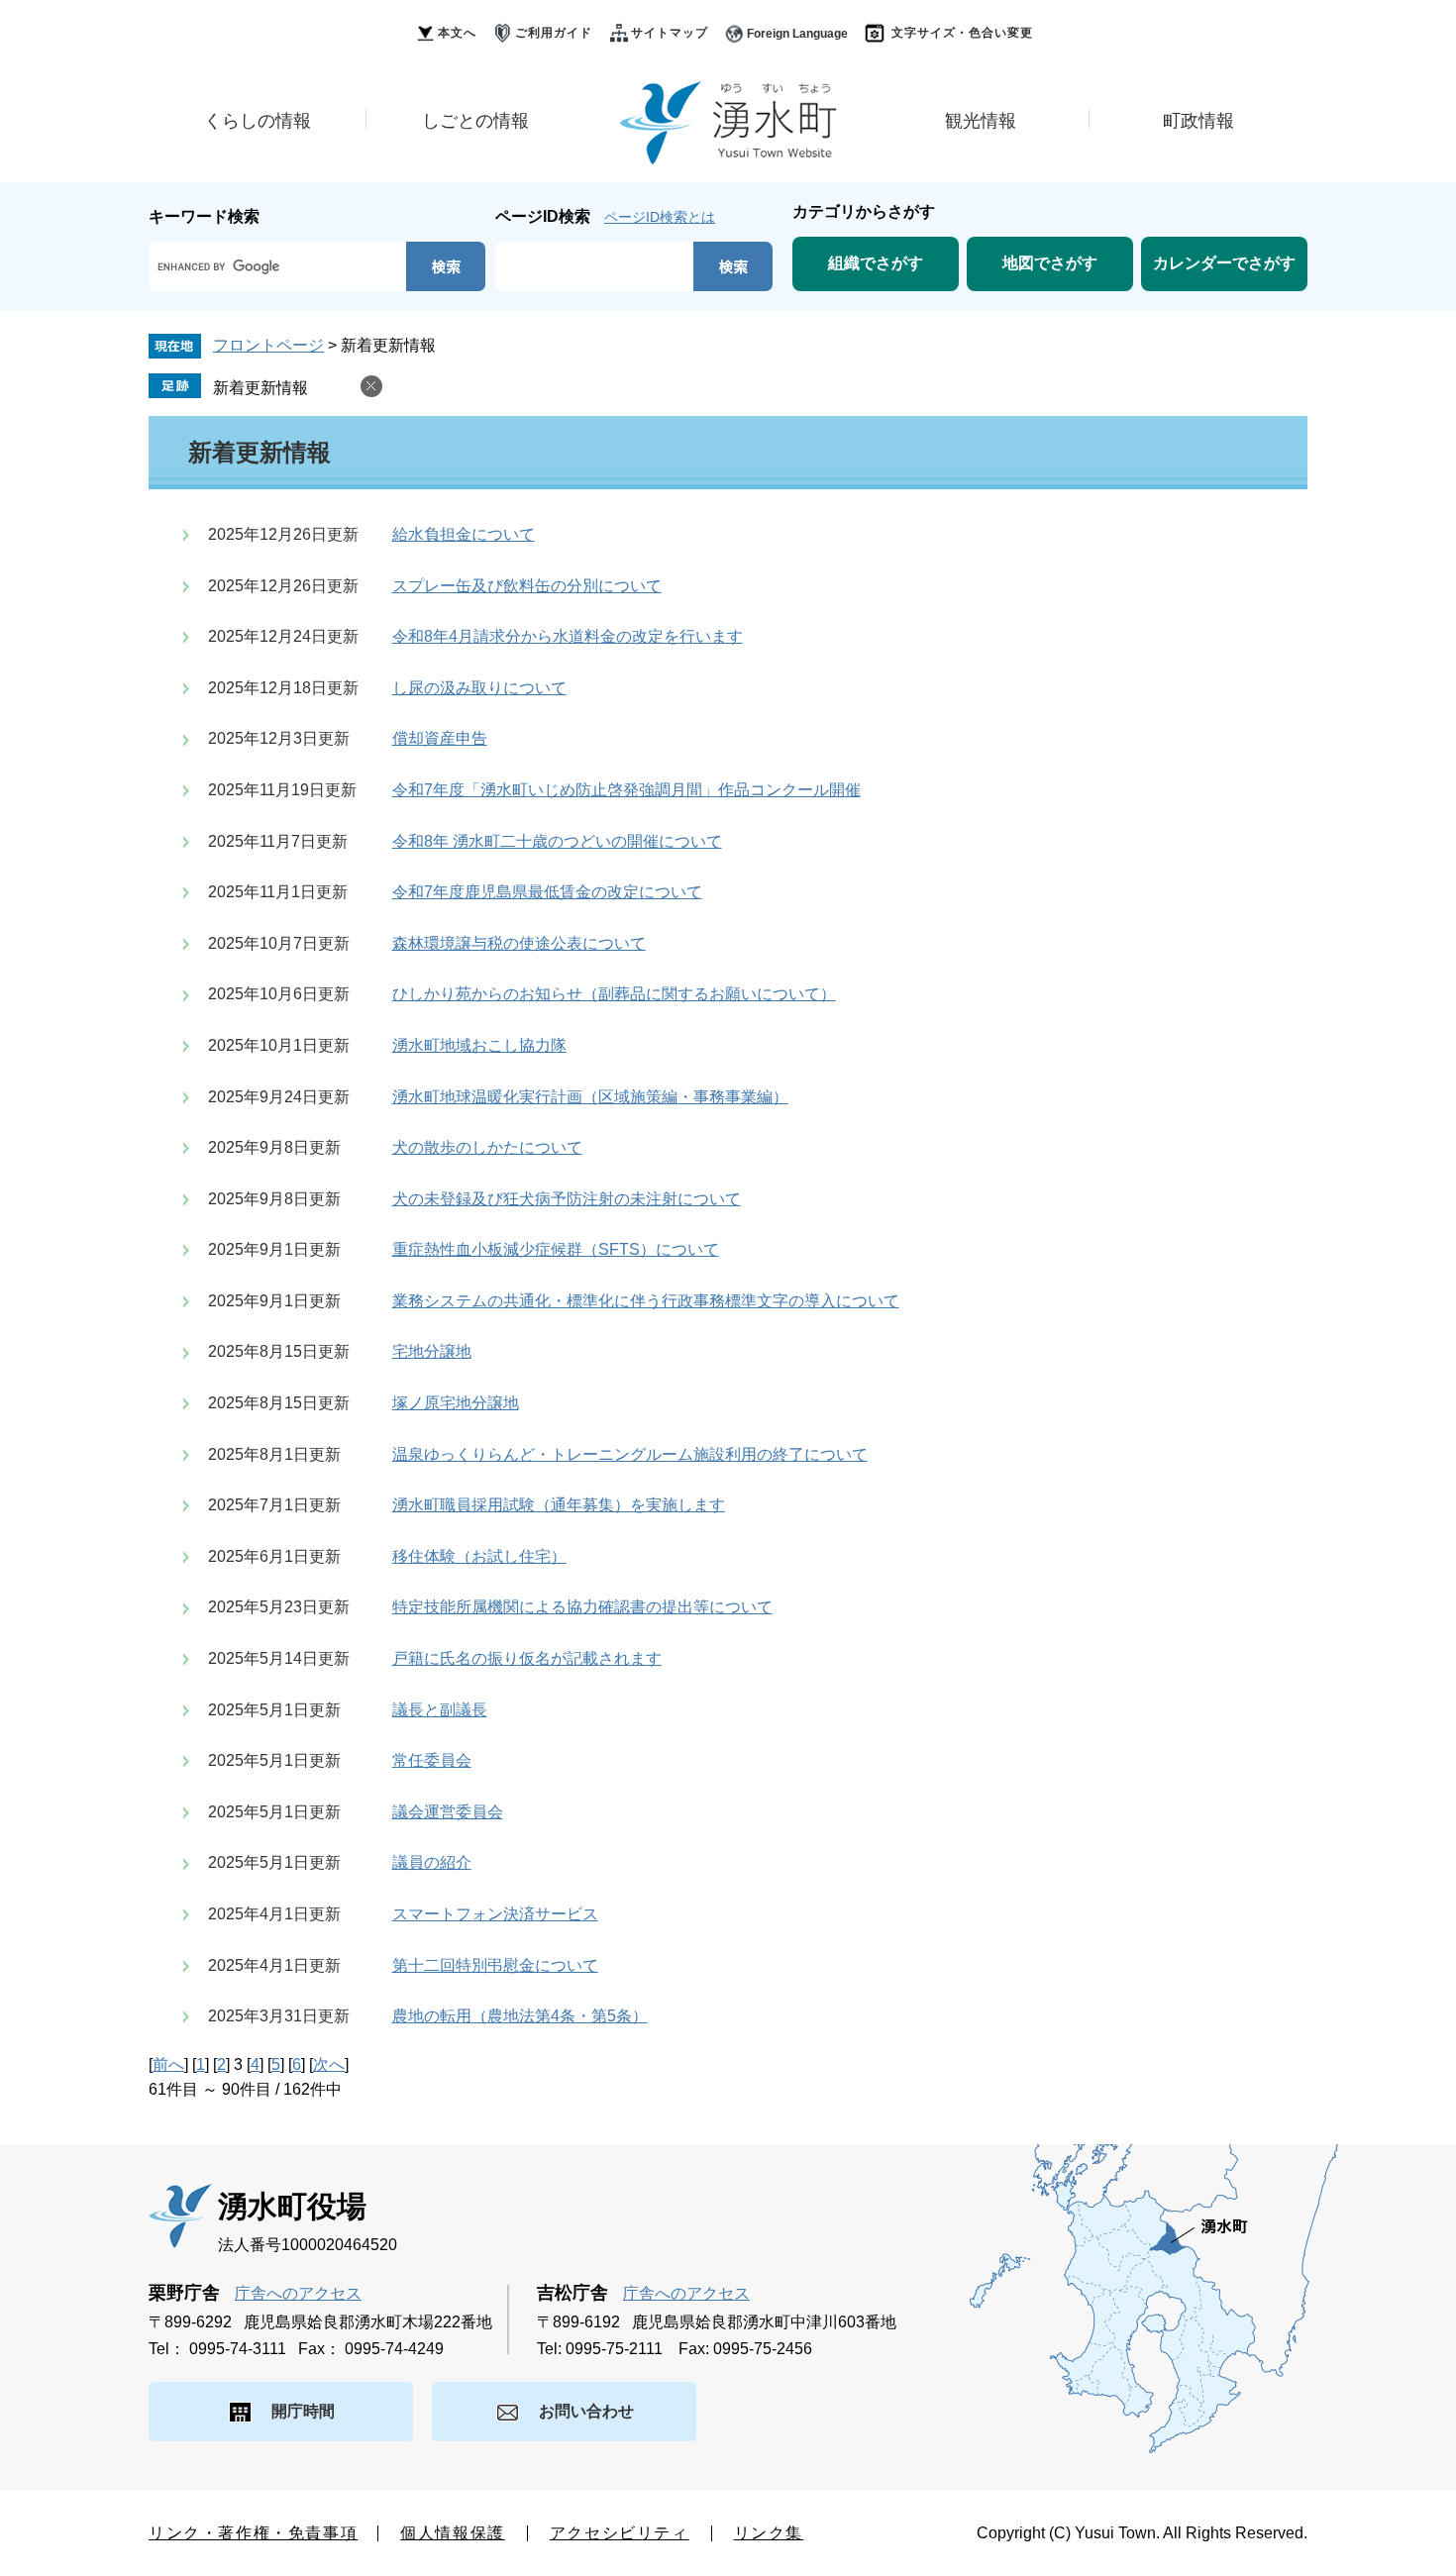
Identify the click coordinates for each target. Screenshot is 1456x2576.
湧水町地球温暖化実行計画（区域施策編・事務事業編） (590, 1097)
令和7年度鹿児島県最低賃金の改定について (547, 892)
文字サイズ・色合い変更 (962, 33)
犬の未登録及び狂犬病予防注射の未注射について (567, 1199)
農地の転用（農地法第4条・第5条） (520, 2016)
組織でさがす (876, 263)
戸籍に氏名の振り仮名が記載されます (527, 1658)
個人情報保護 (453, 2533)
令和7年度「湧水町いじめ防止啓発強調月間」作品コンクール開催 (626, 790)
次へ (329, 2064)
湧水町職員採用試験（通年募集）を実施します (559, 1505)
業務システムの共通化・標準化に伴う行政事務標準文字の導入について (646, 1301)
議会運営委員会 (448, 1812)
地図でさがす (1050, 263)
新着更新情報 (260, 388)
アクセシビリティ (620, 2533)
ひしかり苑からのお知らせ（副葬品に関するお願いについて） (614, 994)
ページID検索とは (660, 217)
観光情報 (981, 121)
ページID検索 (543, 216)
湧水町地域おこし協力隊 (479, 1045)
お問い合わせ (586, 2411)
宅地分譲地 (432, 1351)
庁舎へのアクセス (298, 2293)
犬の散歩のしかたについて (487, 1147)
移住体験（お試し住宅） (479, 1556)
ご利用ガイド (554, 33)
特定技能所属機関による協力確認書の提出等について (582, 1607)
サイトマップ (670, 33)
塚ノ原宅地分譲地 (456, 1403)
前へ (168, 2064)
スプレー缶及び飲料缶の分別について (527, 586)
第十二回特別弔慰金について (495, 1965)
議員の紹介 (432, 1862)
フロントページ (268, 345)
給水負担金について (464, 534)
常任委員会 (432, 1760)
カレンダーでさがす (1224, 263)
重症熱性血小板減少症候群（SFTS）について (556, 1249)
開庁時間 (303, 2411)
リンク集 (769, 2533)
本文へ (457, 33)
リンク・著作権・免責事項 (253, 2533)
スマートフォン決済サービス (495, 1914)
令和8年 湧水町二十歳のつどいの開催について (557, 841)
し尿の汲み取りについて (479, 688)
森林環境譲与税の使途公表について (519, 943)
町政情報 (1198, 121)
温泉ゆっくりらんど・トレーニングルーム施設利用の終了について (630, 1454)
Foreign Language (797, 34)
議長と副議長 (440, 1710)
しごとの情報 (475, 121)
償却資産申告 (440, 738)
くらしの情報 (258, 121)
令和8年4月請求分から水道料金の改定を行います (568, 636)
